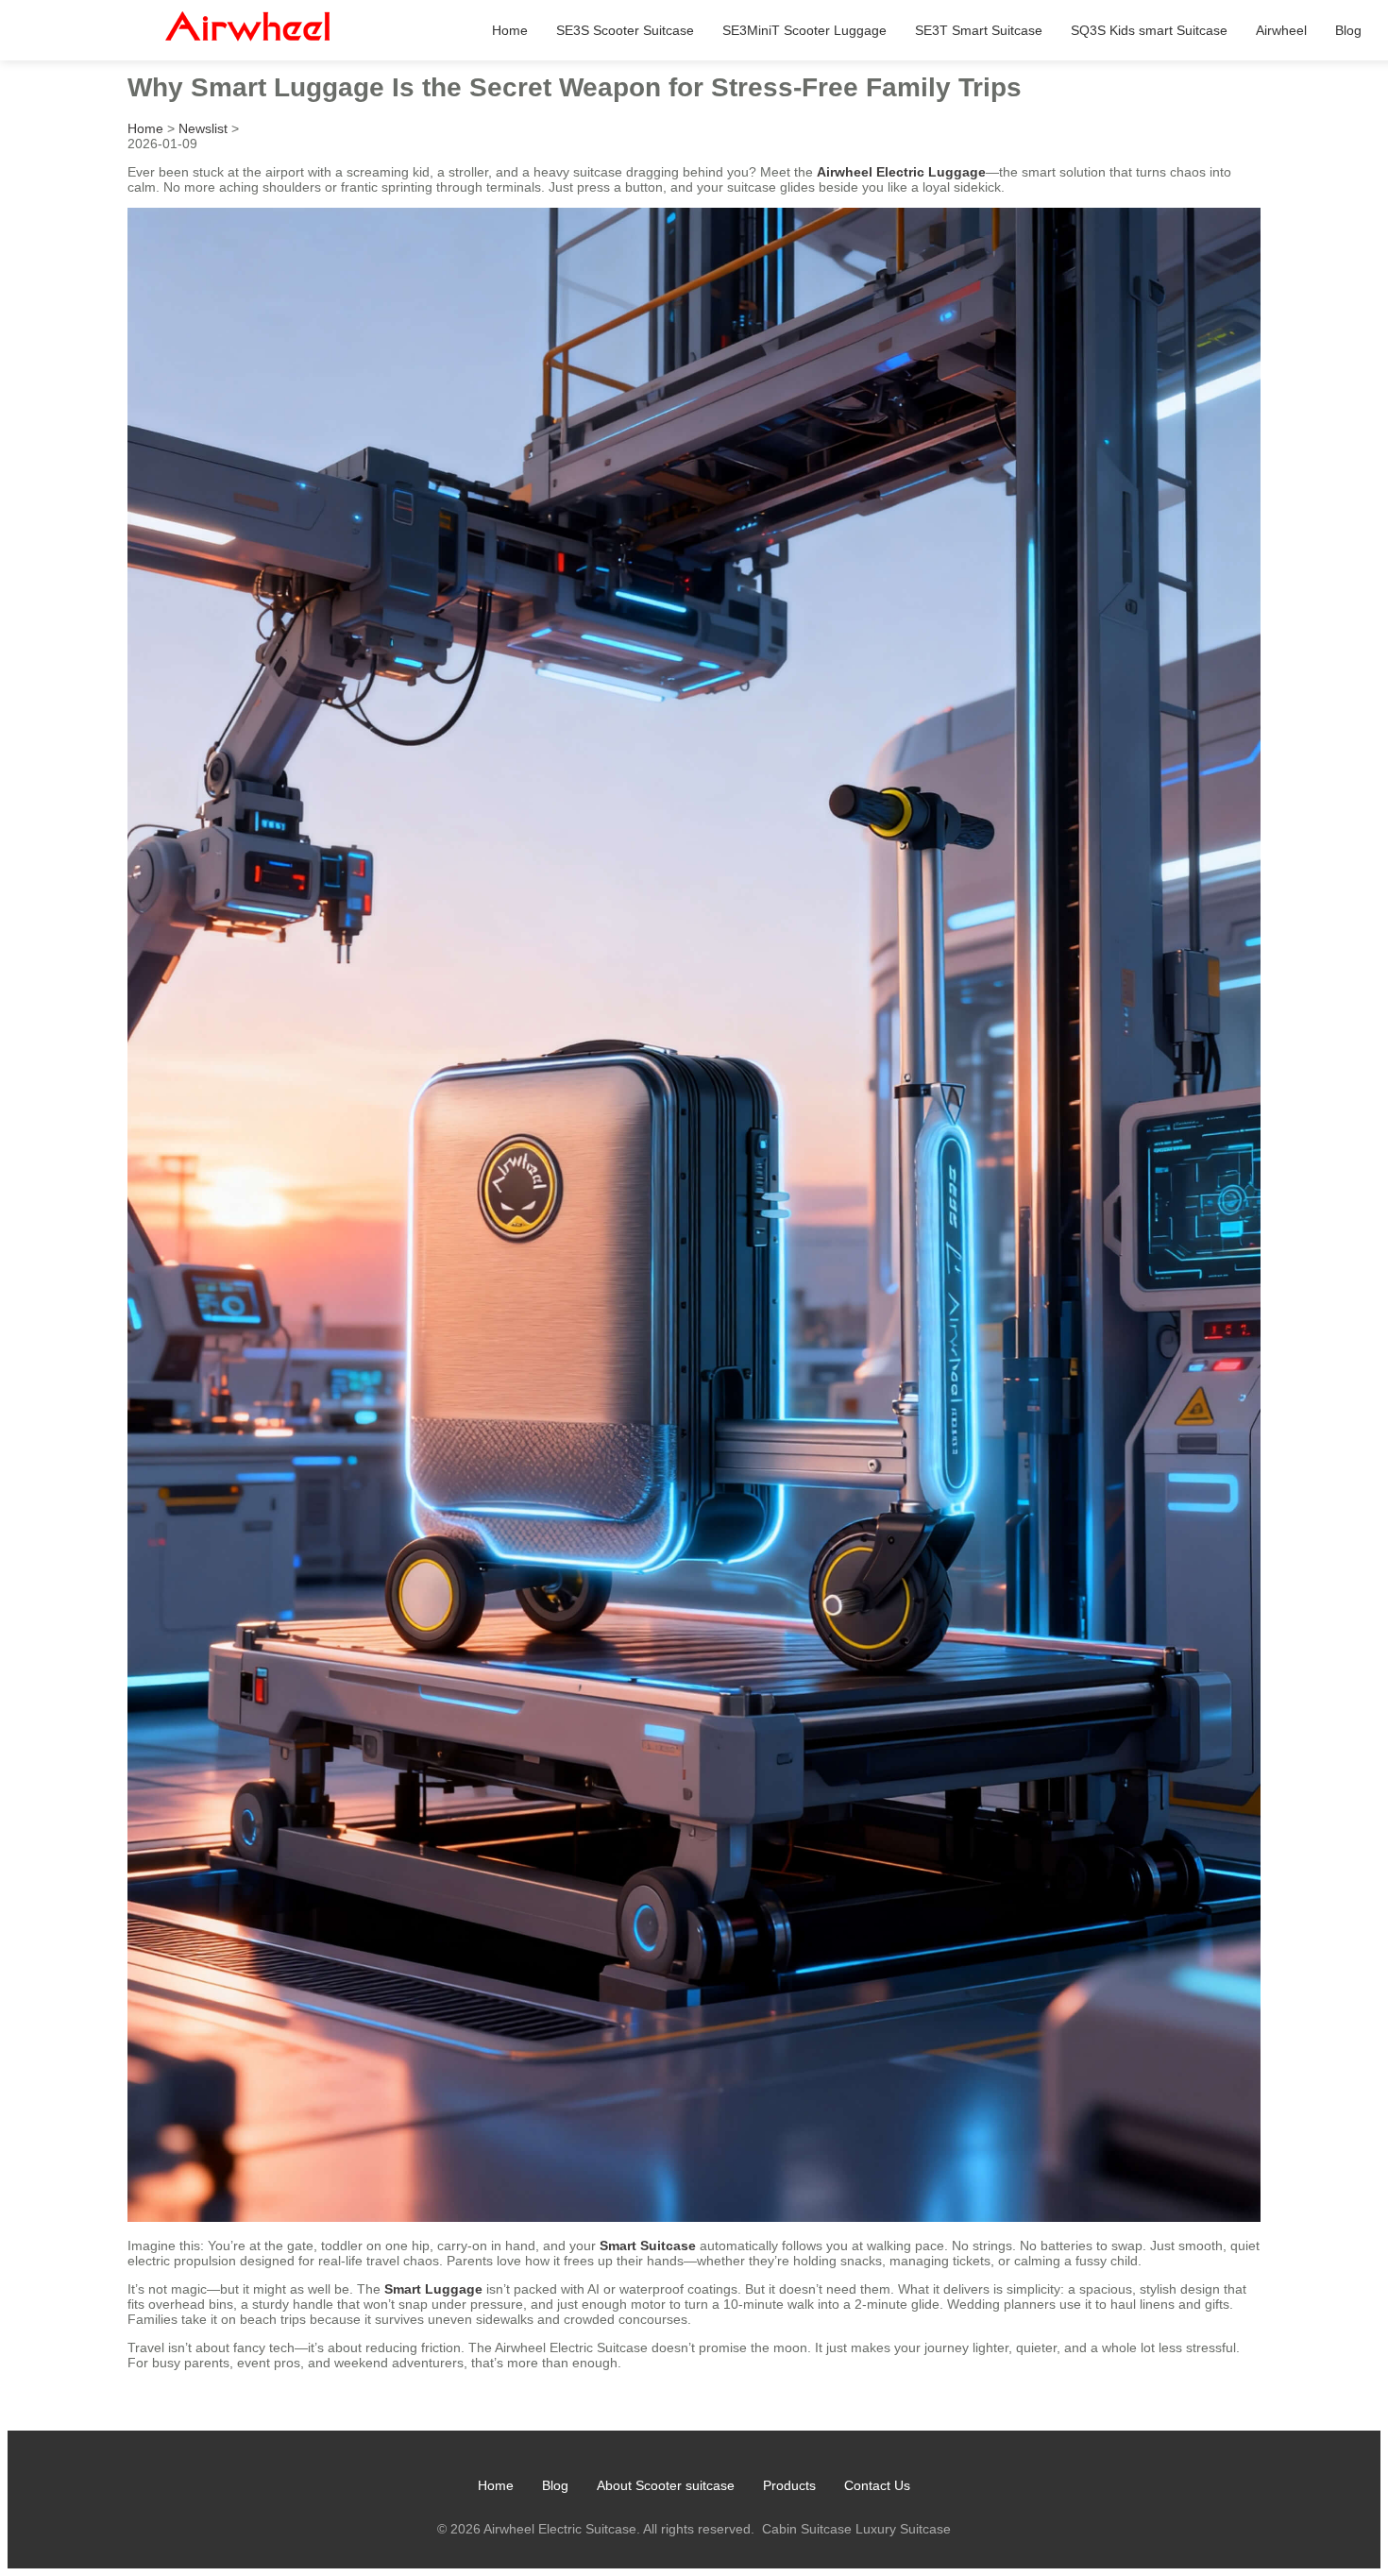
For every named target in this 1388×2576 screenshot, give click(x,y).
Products (789, 2485)
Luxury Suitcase (903, 2529)
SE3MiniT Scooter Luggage (804, 30)
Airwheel (1281, 30)
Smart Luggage (433, 2289)
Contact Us (877, 2485)
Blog (1348, 30)
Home (510, 30)
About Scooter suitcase (666, 2485)
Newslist (203, 128)
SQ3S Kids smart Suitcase (1149, 30)
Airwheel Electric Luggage (901, 172)
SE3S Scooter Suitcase (625, 30)
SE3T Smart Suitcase (979, 30)
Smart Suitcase (648, 2246)
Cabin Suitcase (807, 2529)
